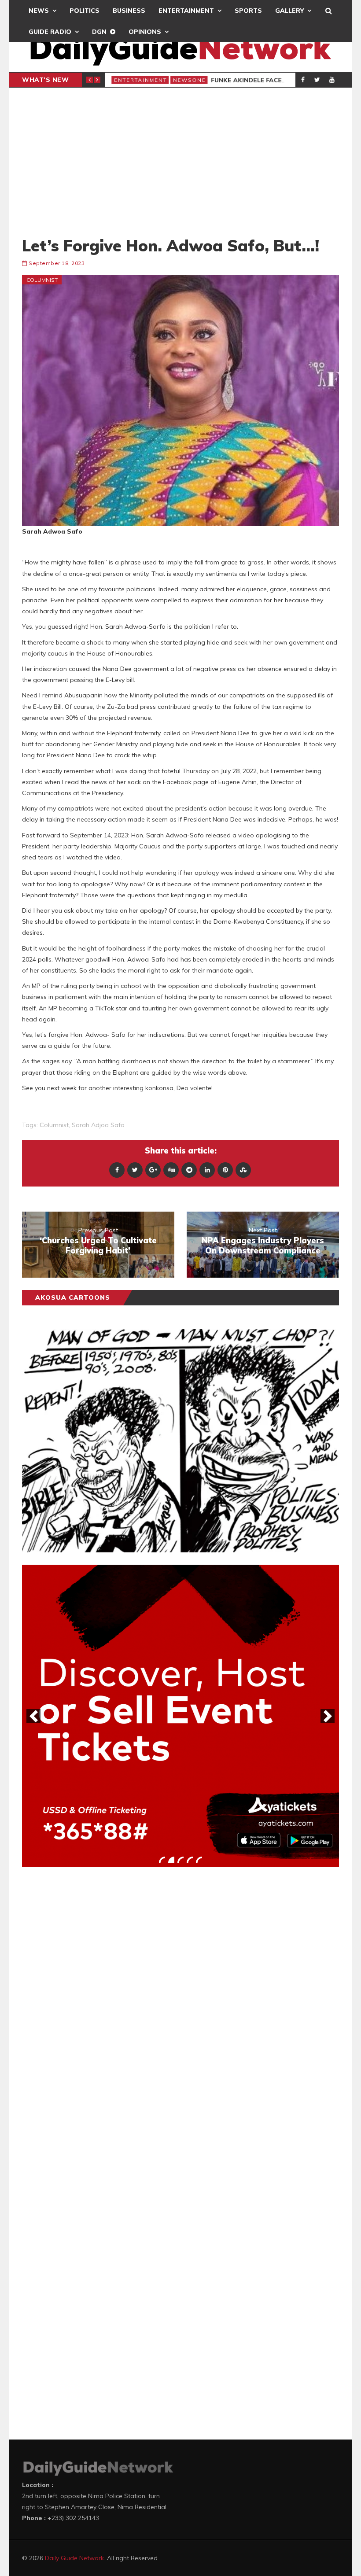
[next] (328, 1716)
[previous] (33, 1716)
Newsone (189, 80)
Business (129, 11)
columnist (54, 1125)
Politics (85, 11)
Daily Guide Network (74, 2558)
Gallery (289, 11)
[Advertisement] (180, 162)
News (39, 11)
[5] (199, 1860)
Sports (248, 11)
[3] (180, 1860)
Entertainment (186, 11)
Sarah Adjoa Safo (98, 1125)
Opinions (145, 32)
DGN (99, 32)
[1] (162, 1860)
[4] (190, 1860)
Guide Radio (50, 32)
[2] (171, 1860)
